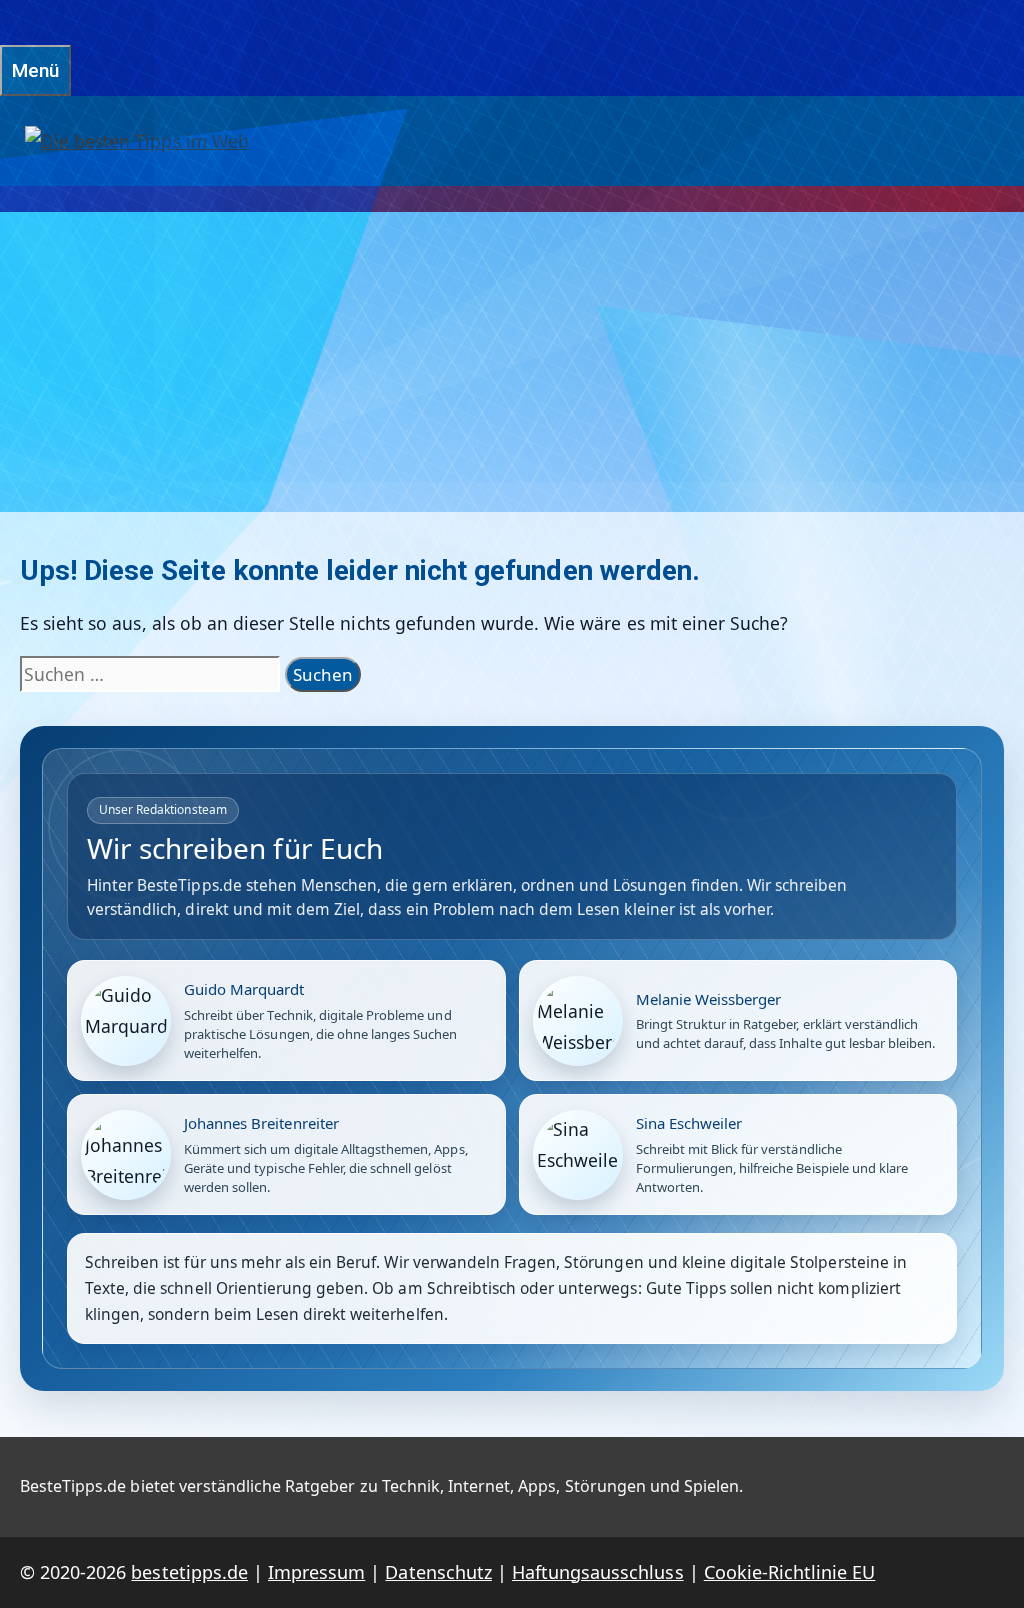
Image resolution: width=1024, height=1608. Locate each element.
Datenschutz (438, 1572)
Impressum (316, 1572)
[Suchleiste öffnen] (10, 22)
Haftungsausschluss (598, 1572)
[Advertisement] (512, 362)
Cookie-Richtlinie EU (790, 1572)
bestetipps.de (189, 1572)
